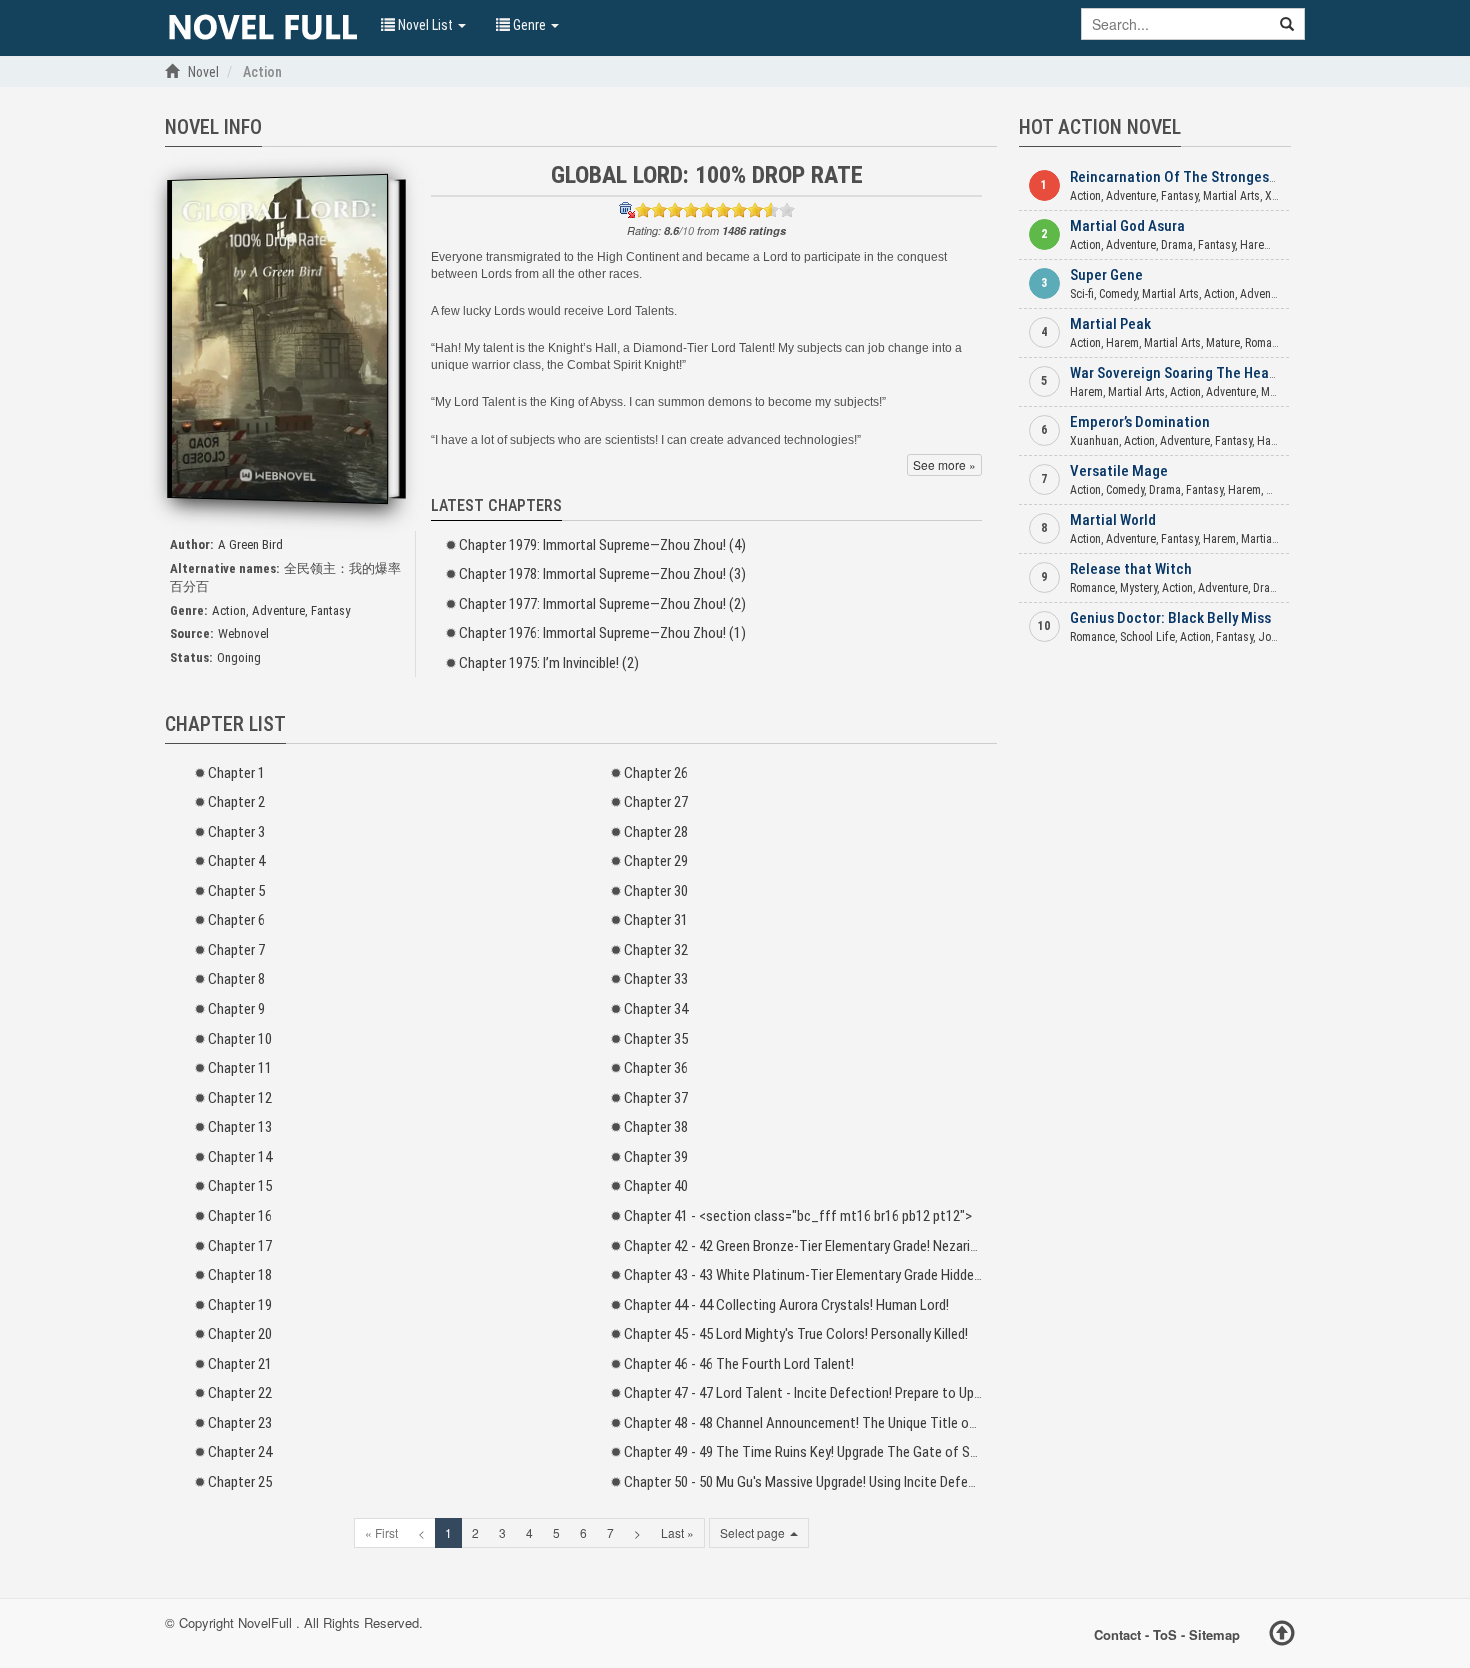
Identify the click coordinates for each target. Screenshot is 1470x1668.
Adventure (278, 610)
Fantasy (330, 610)
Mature (1223, 343)
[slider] (715, 210)
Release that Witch (1131, 569)
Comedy (1118, 294)
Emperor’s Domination (1140, 422)
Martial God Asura (1127, 226)
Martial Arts (1231, 196)
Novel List (425, 25)
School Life (1147, 637)
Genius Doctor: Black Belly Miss (1170, 618)
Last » (677, 1532)
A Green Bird (250, 544)
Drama (1177, 245)
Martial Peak (1110, 324)
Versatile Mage (1119, 471)
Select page (754, 1532)
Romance (1267, 343)
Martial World (1113, 520)
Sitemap (1214, 1634)
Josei (1272, 637)
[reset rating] (627, 210)
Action (229, 610)
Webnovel (243, 633)
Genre (529, 25)
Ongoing (239, 657)
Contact (1117, 1634)
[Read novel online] (263, 28)
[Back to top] (1282, 1636)
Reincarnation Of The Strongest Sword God (1207, 177)
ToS (1165, 1634)
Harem (1256, 245)
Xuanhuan (1094, 441)
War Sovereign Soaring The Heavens (1184, 373)
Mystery (1138, 588)
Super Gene (1106, 275)
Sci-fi (1082, 294)
